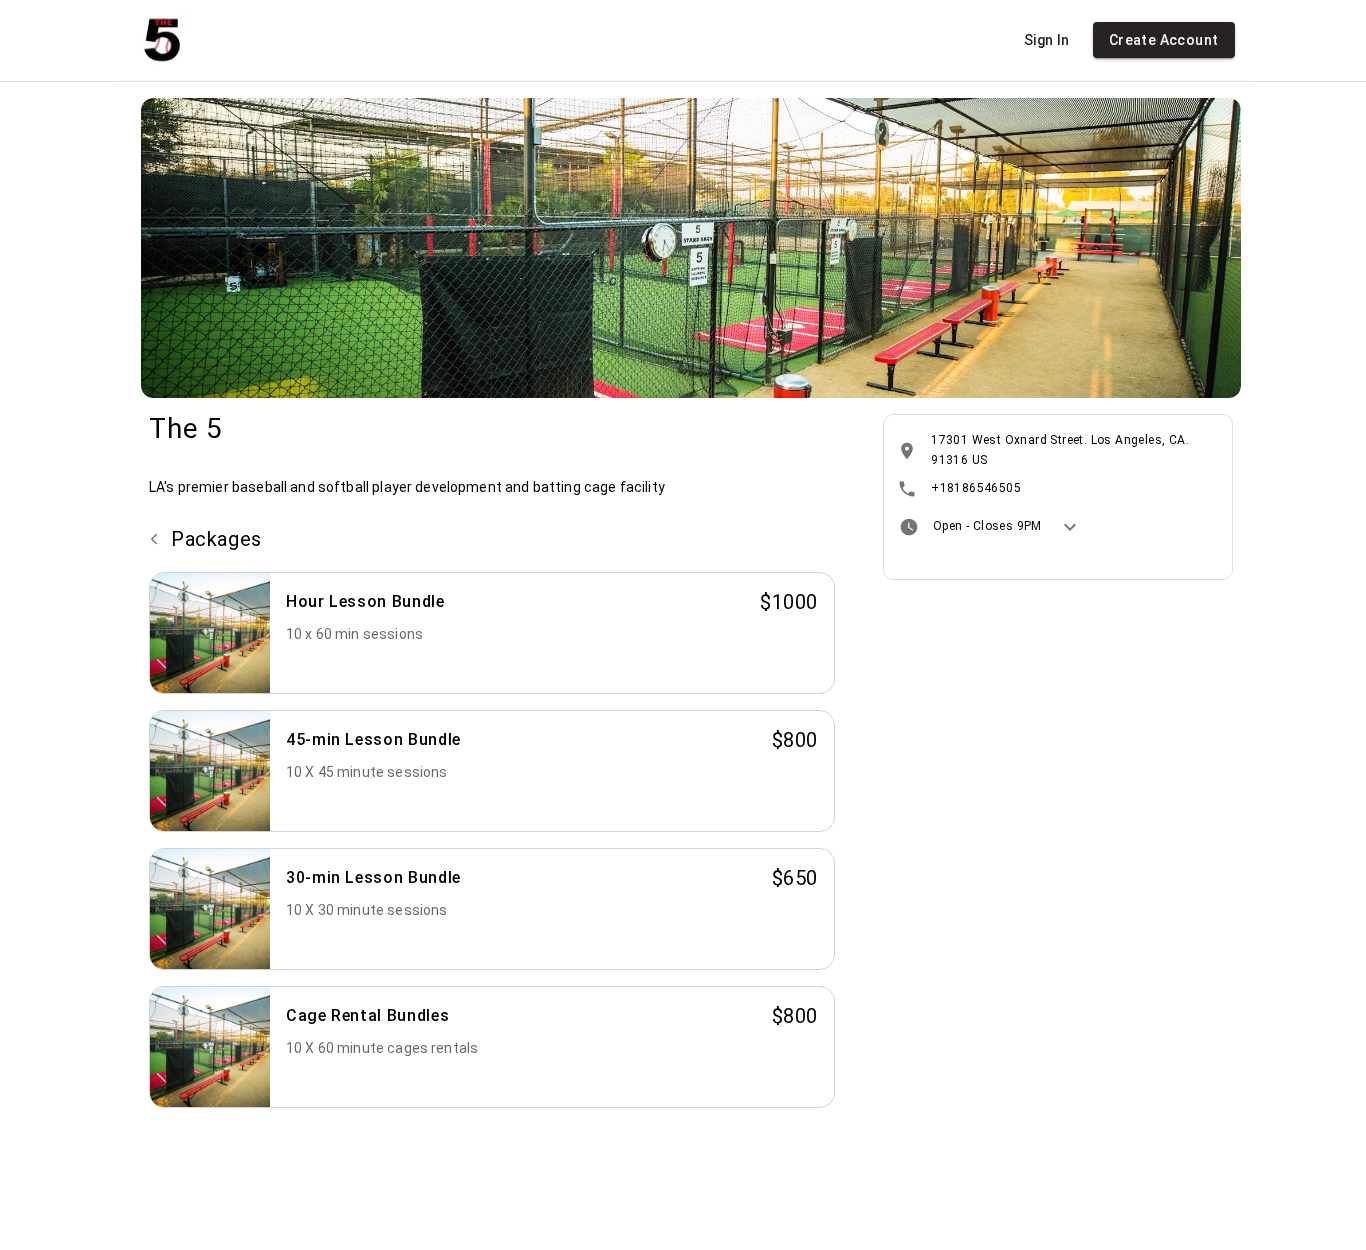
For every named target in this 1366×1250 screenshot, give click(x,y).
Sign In (1047, 40)
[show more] (1070, 527)
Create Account (1164, 40)
